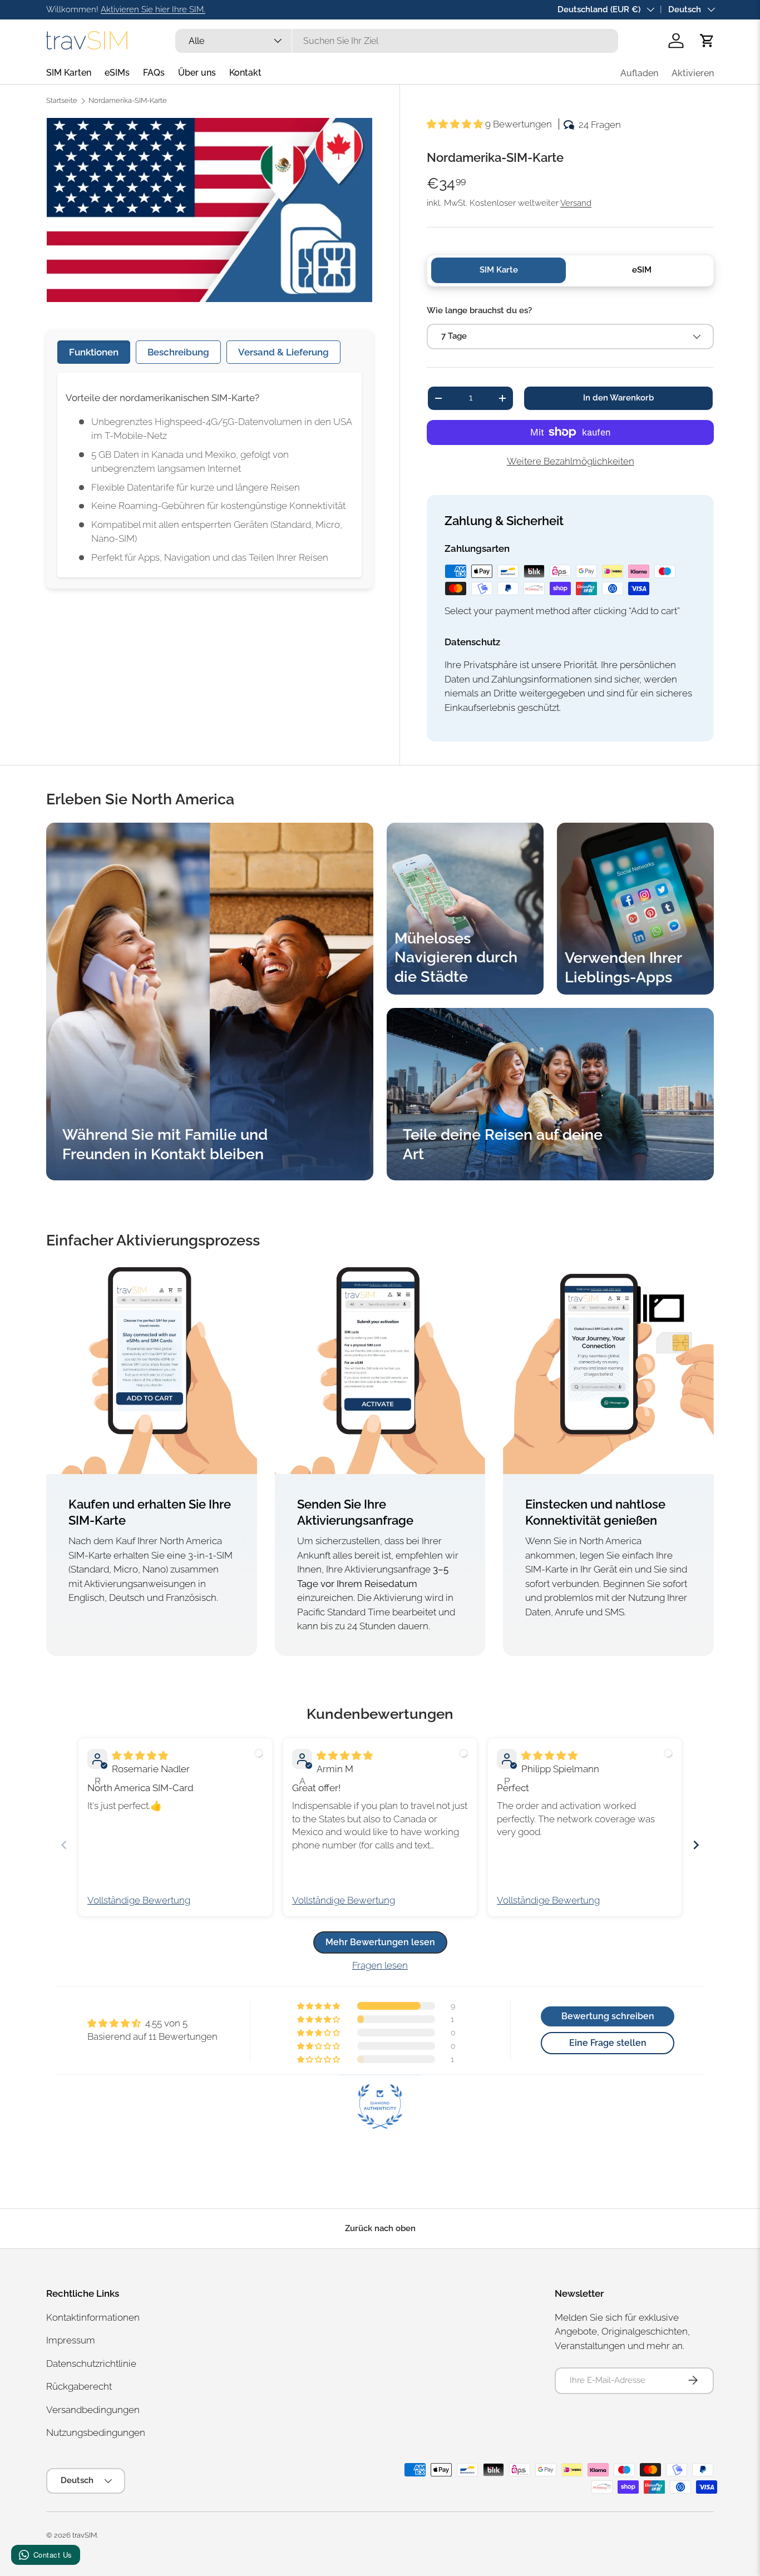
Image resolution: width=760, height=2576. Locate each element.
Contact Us (53, 2555)
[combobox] (396, 41)
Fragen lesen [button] (380, 1965)
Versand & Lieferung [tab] (283, 352)
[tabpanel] (209, 475)
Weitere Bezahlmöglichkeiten (571, 461)
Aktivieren (693, 73)
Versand (576, 203)
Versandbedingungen (93, 2409)
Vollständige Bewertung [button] (139, 1900)
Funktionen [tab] (94, 352)
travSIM (85, 2535)
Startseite (62, 101)
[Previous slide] (64, 1845)
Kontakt (245, 73)
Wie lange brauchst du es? (479, 310)
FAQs (154, 73)
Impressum (71, 2340)
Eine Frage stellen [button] (608, 2043)
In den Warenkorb (618, 398)
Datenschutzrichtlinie (91, 2363)
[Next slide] (696, 1845)
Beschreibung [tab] (178, 352)
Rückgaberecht (79, 2386)
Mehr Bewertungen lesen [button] (380, 1942)
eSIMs (117, 73)
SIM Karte (499, 270)
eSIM (642, 270)
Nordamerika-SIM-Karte (128, 101)
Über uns (197, 73)
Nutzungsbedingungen (96, 2432)
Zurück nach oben (380, 2228)
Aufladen (639, 73)
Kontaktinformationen (93, 2317)
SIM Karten (69, 73)
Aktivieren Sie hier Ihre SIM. (153, 9)
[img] (140, 1756)
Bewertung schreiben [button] (608, 2016)
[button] (707, 41)
